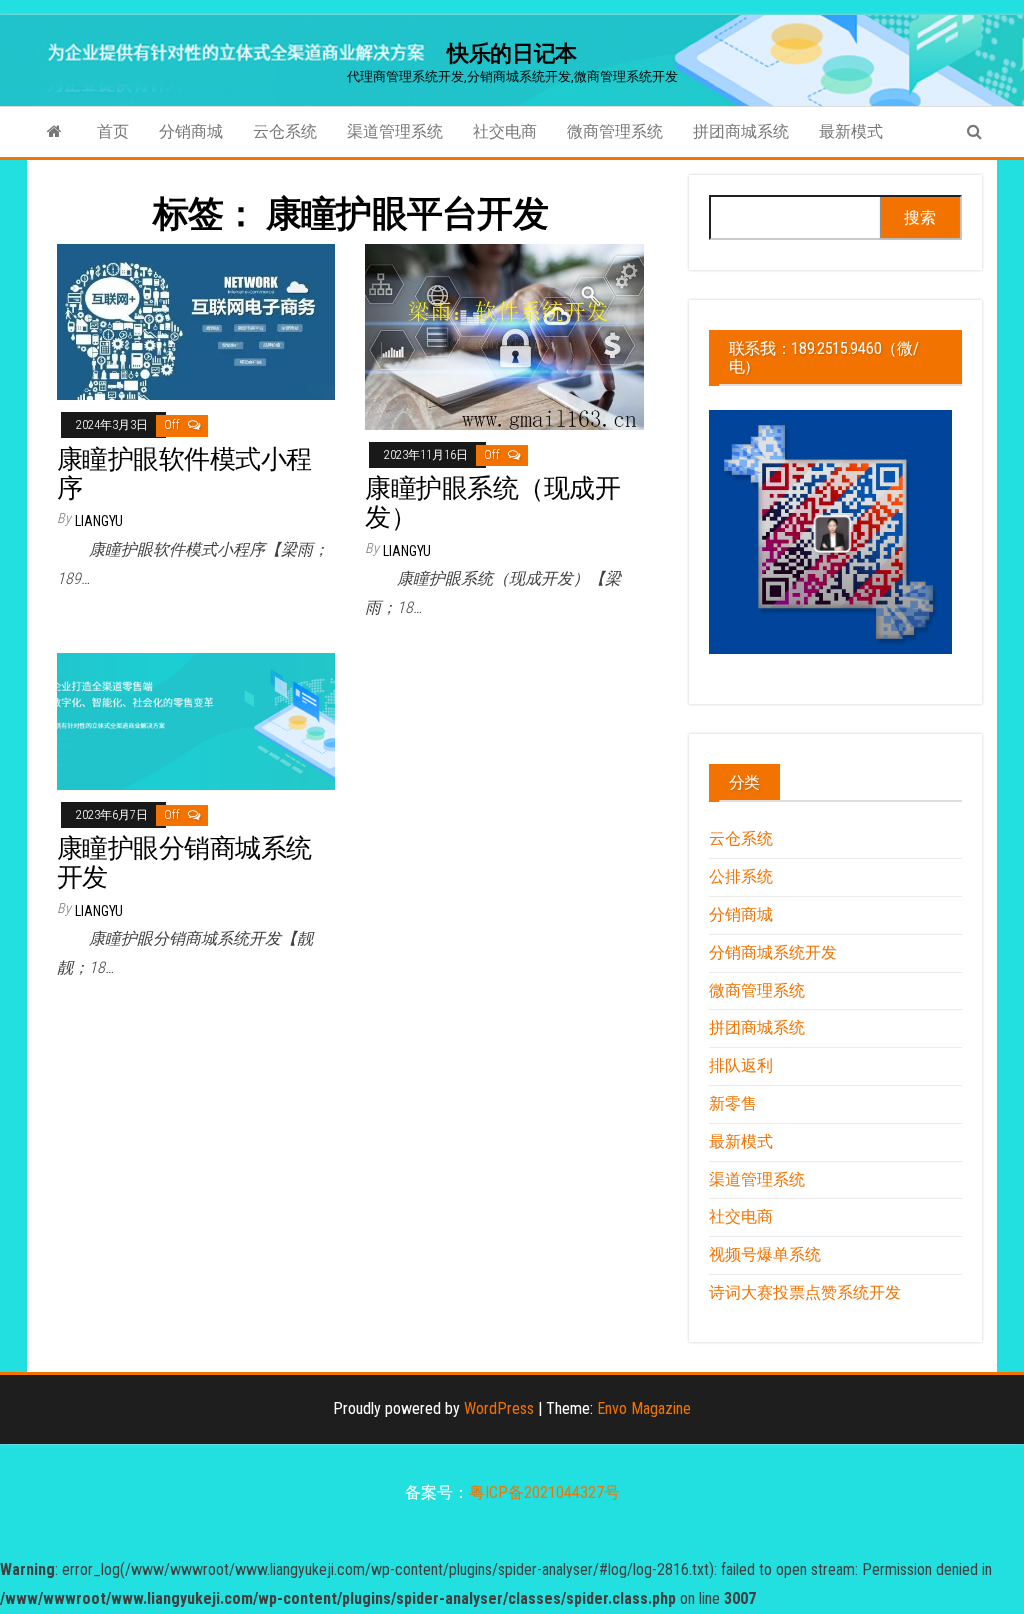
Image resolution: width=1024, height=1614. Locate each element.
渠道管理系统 (395, 131)
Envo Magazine (644, 1408)
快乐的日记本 (511, 53)
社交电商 (505, 131)
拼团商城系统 (741, 131)
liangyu (99, 521)
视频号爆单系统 (765, 1254)
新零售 (733, 1103)
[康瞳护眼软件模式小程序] (196, 321)
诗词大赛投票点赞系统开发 (805, 1292)
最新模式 (851, 131)
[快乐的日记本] (54, 132)
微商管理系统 (615, 131)
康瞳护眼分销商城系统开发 (184, 862)
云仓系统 (285, 131)
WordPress (499, 1408)
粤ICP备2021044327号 (544, 1492)
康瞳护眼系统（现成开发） (492, 502)
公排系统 (741, 876)
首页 (113, 131)
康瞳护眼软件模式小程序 (184, 473)
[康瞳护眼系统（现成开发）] (504, 335)
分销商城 (191, 131)
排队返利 (741, 1065)
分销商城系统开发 (773, 952)
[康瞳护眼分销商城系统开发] (196, 720)
